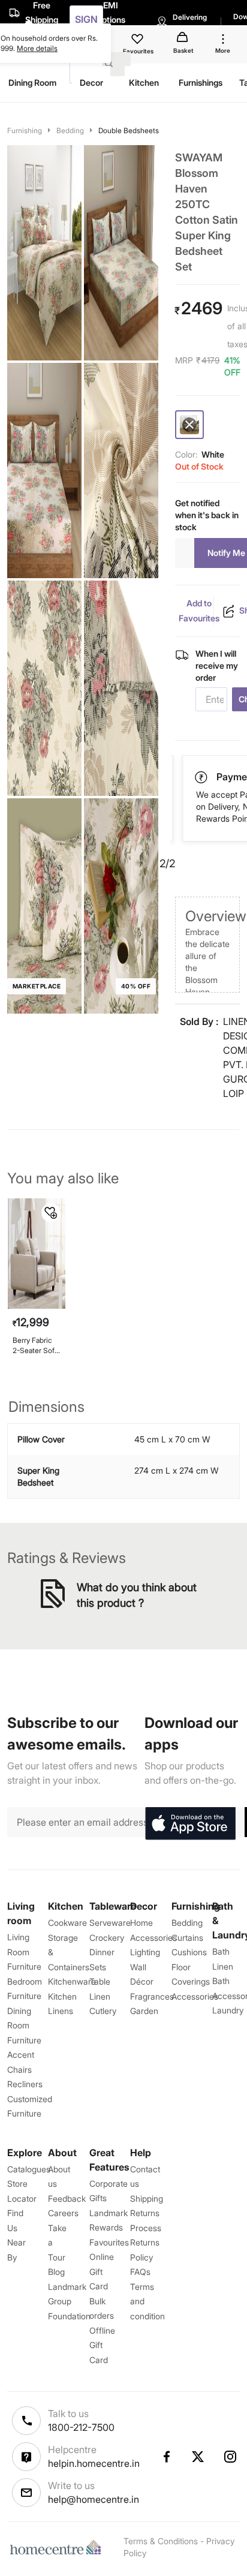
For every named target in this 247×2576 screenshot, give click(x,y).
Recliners (25, 2084)
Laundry (228, 2010)
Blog (56, 2272)
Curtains (187, 1938)
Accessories (195, 1996)
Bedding (70, 130)
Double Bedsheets (129, 130)
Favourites (109, 2242)
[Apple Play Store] (190, 1824)
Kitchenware (72, 1981)
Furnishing (25, 130)
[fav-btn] (51, 1213)
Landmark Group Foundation (69, 2301)
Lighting (145, 1952)
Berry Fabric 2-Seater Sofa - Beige (35, 1346)
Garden (144, 2011)
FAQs (140, 2272)
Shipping (147, 2198)
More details (37, 48)
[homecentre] (58, 2547)
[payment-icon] (202, 777)
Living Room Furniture (24, 1952)
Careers (63, 2213)
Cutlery (103, 2011)
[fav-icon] (138, 41)
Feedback (67, 2198)
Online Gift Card (102, 2271)
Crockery (107, 1938)
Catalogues (29, 2169)
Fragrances (152, 1996)
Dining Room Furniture (24, 2025)
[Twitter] (198, 2457)
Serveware (110, 1923)
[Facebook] (166, 2457)
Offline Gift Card (102, 2345)
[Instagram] (231, 2457)
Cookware (67, 1923)
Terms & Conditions (161, 2541)
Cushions (189, 1952)
